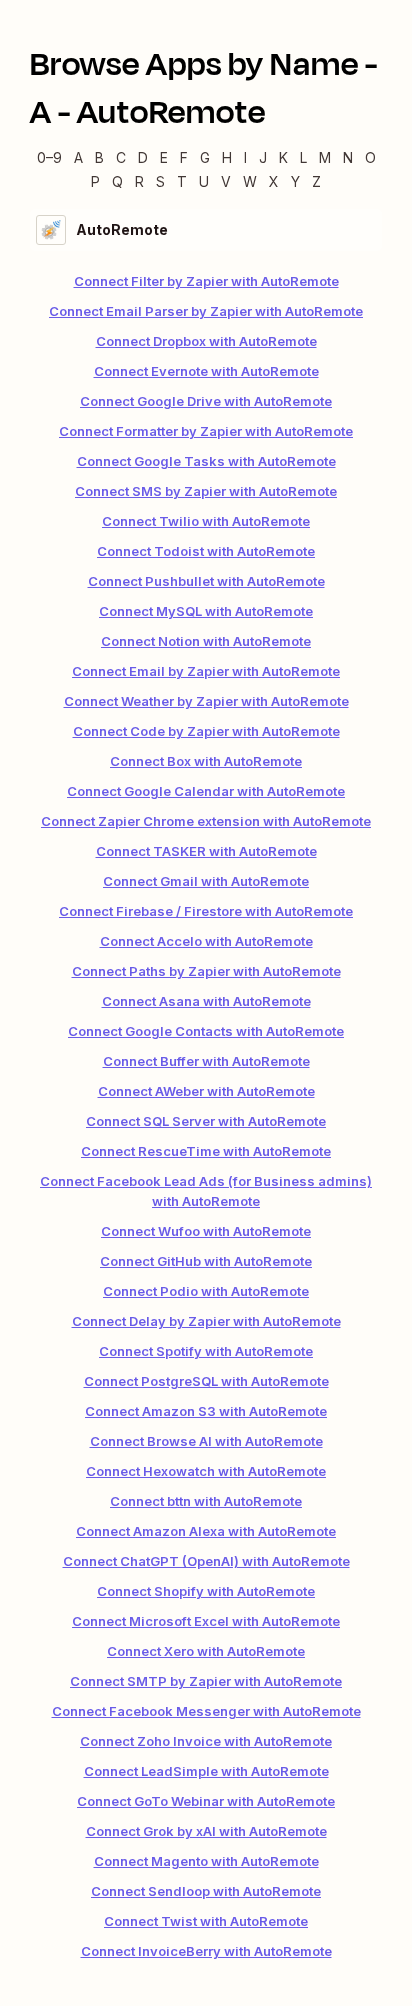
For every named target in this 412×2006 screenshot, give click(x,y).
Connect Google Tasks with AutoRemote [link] (206, 461)
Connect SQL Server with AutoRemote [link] (206, 1121)
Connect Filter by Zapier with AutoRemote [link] (206, 281)
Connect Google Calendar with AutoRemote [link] (206, 791)
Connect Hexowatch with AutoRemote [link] (206, 1471)
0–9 (49, 157)
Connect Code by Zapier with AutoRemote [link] (206, 731)
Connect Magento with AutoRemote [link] (206, 1861)
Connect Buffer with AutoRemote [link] (206, 1061)
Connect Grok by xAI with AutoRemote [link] (206, 1831)
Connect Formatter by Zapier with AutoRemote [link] (206, 431)
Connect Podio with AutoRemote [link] (206, 1291)
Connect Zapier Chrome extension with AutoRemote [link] (206, 821)
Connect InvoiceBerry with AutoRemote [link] (206, 1951)
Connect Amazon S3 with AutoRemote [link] (206, 1411)
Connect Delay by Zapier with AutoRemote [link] (206, 1321)
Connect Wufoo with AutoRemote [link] (206, 1231)
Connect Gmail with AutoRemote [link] (206, 881)
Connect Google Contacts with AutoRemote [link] (206, 1031)
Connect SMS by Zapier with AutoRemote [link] (206, 491)
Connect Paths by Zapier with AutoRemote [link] (206, 971)
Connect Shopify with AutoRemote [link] (206, 1591)
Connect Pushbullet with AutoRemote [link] (206, 581)
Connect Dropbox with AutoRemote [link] (206, 341)
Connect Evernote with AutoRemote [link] (206, 371)
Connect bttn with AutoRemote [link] (206, 1501)
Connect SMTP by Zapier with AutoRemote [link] (206, 1681)
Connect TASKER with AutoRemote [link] (206, 851)
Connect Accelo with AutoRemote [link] (206, 941)
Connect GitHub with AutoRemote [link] (206, 1261)
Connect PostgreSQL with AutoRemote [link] (206, 1381)
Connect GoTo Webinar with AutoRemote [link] (206, 1801)
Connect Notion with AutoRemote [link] (206, 641)
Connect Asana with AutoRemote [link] (206, 1001)
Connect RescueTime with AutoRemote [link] (206, 1151)
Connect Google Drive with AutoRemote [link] (206, 401)
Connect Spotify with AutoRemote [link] (206, 1351)
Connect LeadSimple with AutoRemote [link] (206, 1771)
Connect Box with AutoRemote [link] (206, 761)
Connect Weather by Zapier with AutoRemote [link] (206, 701)
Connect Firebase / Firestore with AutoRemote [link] (206, 911)
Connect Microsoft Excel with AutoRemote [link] (206, 1621)
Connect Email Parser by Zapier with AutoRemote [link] (206, 311)
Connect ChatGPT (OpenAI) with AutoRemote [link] (206, 1561)
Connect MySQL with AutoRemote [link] (206, 611)
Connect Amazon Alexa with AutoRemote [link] (206, 1531)
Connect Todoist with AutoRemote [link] (206, 551)
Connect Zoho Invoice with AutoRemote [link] (206, 1741)
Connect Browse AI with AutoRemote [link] (206, 1441)
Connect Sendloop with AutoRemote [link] (206, 1891)
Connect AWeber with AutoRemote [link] (206, 1091)
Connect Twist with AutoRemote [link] (206, 1921)
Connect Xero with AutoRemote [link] (206, 1651)
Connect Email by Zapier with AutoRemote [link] (206, 671)
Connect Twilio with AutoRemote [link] (206, 521)
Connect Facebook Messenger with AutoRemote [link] (206, 1711)
